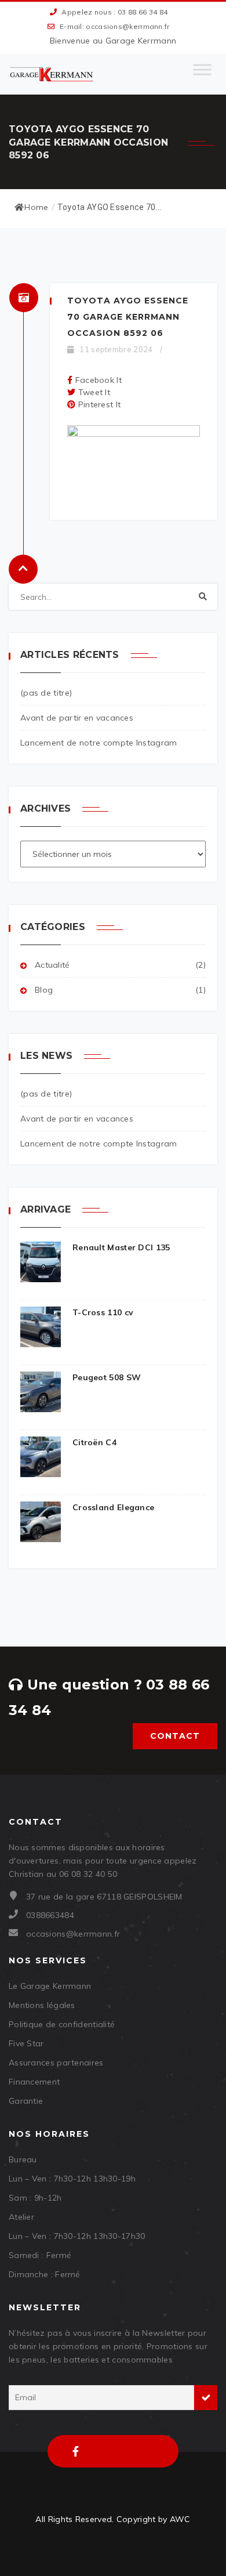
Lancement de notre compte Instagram (99, 743)
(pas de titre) (46, 693)
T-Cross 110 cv (103, 1312)
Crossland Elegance (113, 1507)
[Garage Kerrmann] (52, 74)
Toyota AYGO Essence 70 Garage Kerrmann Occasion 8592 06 (128, 317)
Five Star (26, 2043)
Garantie (26, 2101)
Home (36, 207)
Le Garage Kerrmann (50, 1986)
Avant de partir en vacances (77, 718)
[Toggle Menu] (202, 74)
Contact (175, 1736)
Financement (34, 2082)
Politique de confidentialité (62, 2024)
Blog (44, 990)
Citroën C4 (94, 1442)
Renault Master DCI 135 (121, 1247)
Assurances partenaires (56, 2063)
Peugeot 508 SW (107, 1377)
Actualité (52, 965)
